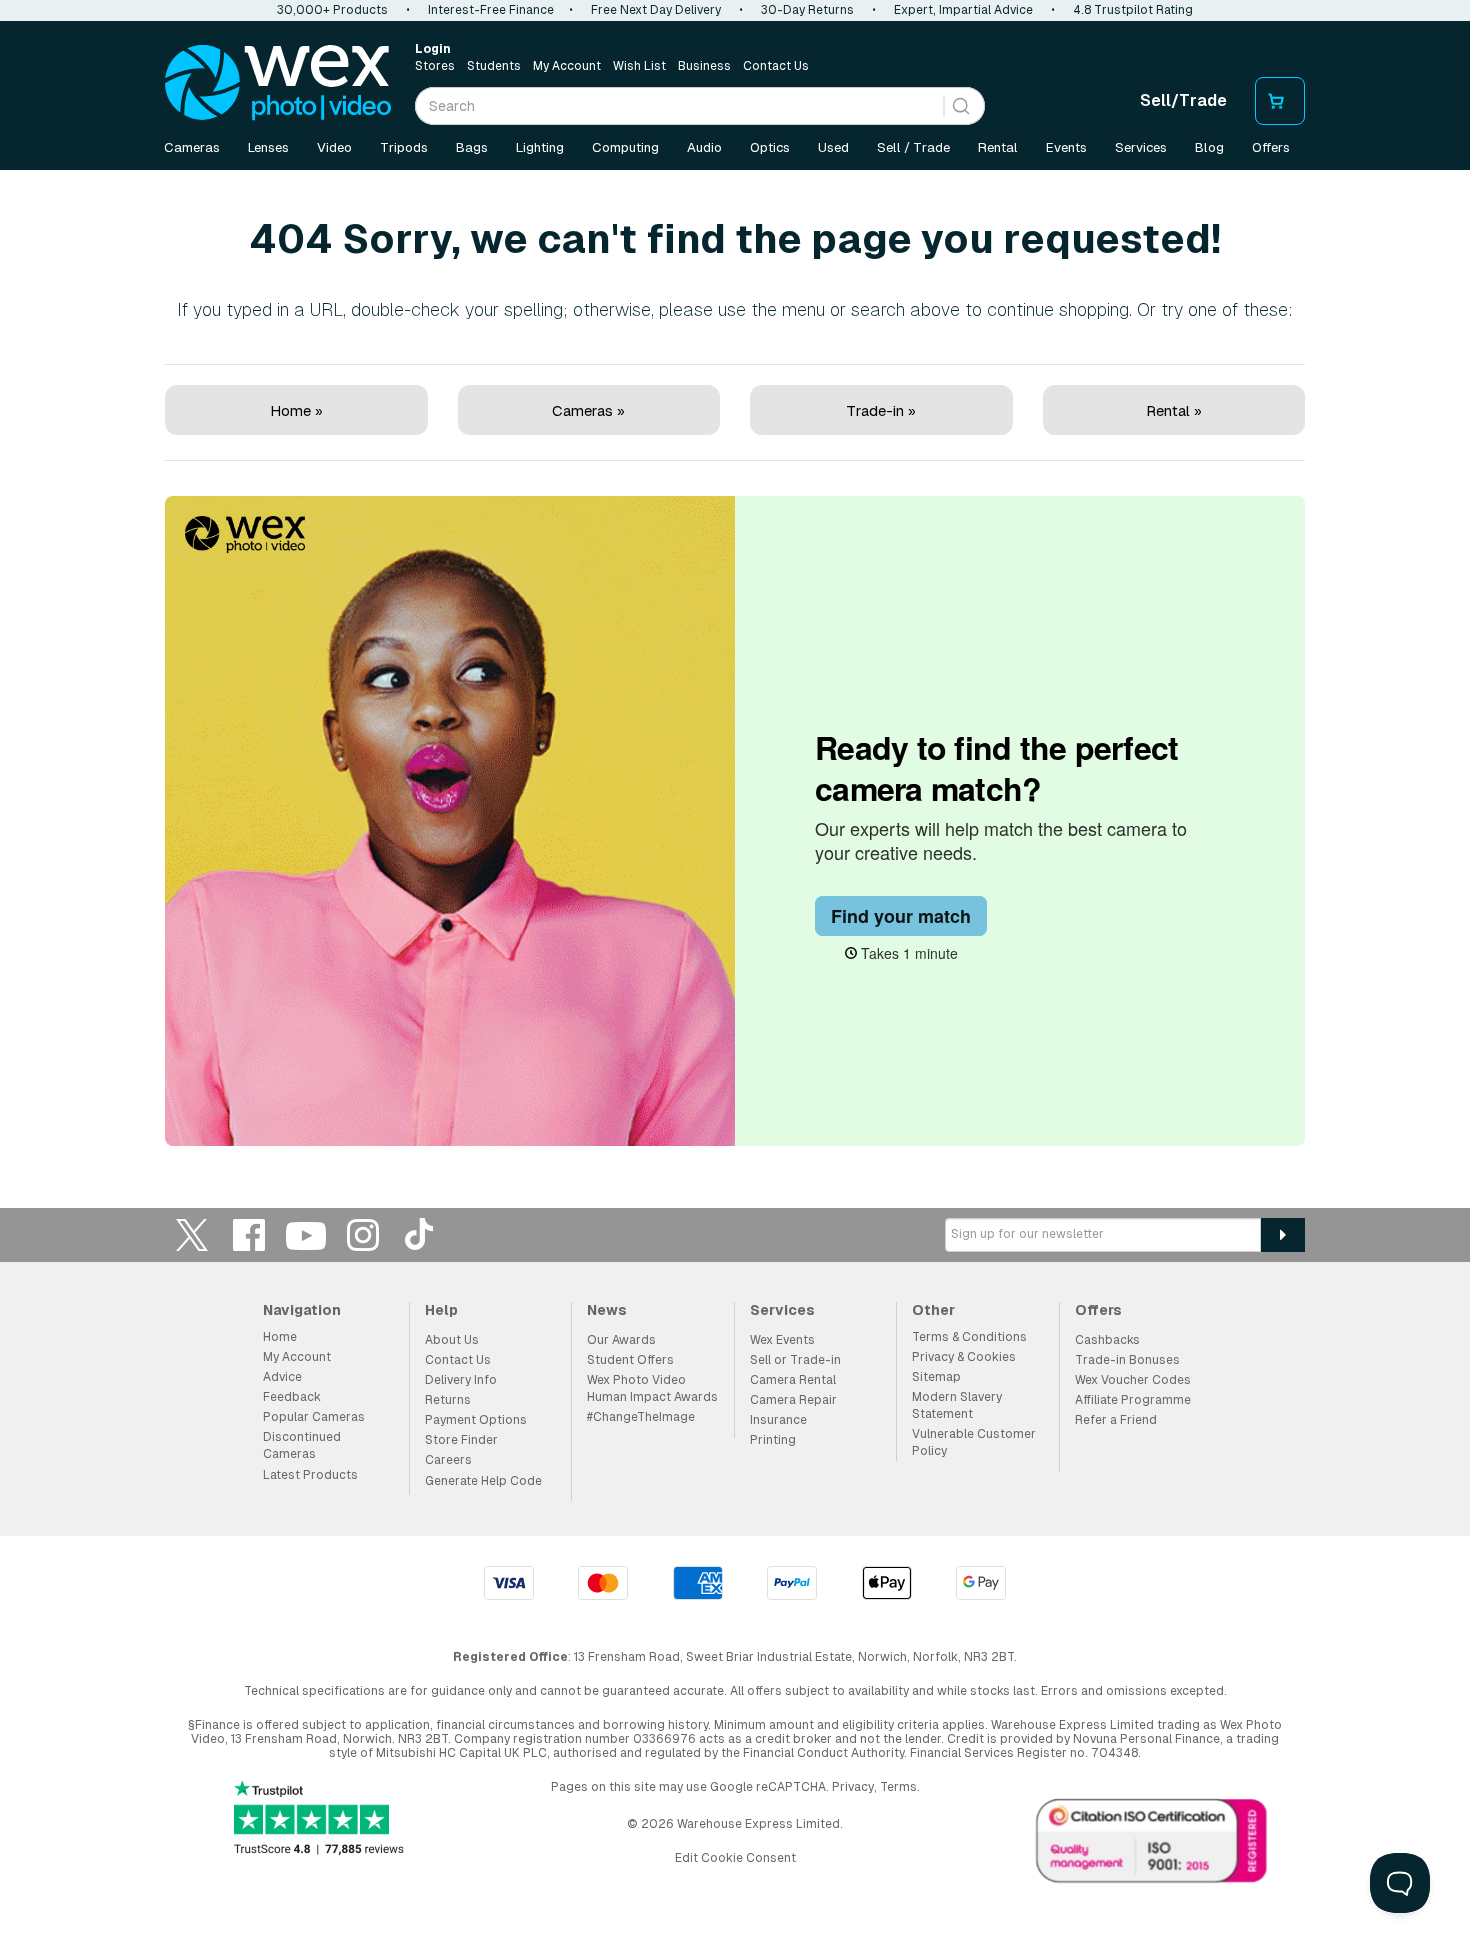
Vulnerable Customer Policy (974, 1442)
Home (280, 1337)
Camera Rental (793, 1380)
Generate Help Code (483, 1481)
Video (334, 147)
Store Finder (461, 1440)
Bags (472, 147)
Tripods (404, 147)
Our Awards (621, 1340)
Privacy (853, 1787)
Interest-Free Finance (491, 10)
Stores (435, 66)
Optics (770, 147)
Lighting (540, 147)
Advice (282, 1377)
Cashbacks (1107, 1340)
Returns (448, 1400)
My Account (567, 66)
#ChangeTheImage (641, 1417)
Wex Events (782, 1340)
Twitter (192, 1234)
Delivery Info (461, 1380)
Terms (898, 1787)
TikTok (420, 1234)
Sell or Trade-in (795, 1360)
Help (441, 1310)
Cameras (192, 147)
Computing (625, 147)
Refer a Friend (1116, 1420)
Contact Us (776, 66)
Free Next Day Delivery (656, 10)
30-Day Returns (807, 10)
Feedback (292, 1397)
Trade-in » (881, 410)
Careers (448, 1460)
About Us (452, 1340)
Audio (704, 147)
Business (704, 66)
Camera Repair (793, 1400)
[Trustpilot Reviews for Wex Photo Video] (319, 1819)
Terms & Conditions (969, 1337)
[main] (735, 662)
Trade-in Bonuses (1127, 1360)
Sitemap (936, 1377)
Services (1141, 147)
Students (494, 66)
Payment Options (476, 1420)
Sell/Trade (1183, 100)
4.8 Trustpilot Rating (1133, 10)
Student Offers (630, 1360)
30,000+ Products (332, 10)
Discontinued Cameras (302, 1445)
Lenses (268, 147)
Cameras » (588, 410)
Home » (296, 410)
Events (1066, 147)
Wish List (639, 66)
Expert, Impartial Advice (963, 10)
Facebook (249, 1234)
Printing (773, 1440)
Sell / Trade (913, 147)
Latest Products (310, 1475)
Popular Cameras (314, 1417)
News (607, 1310)
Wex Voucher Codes (1133, 1380)
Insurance (778, 1420)
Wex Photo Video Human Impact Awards (652, 1388)
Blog (1209, 147)
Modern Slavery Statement (957, 1405)
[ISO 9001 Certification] (1152, 1845)
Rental (998, 147)
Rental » (1174, 410)
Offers (1271, 147)
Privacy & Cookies (964, 1357)
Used (833, 147)
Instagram (363, 1234)
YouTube (306, 1234)
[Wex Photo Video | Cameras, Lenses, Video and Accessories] (278, 83)
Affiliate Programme (1133, 1400)
